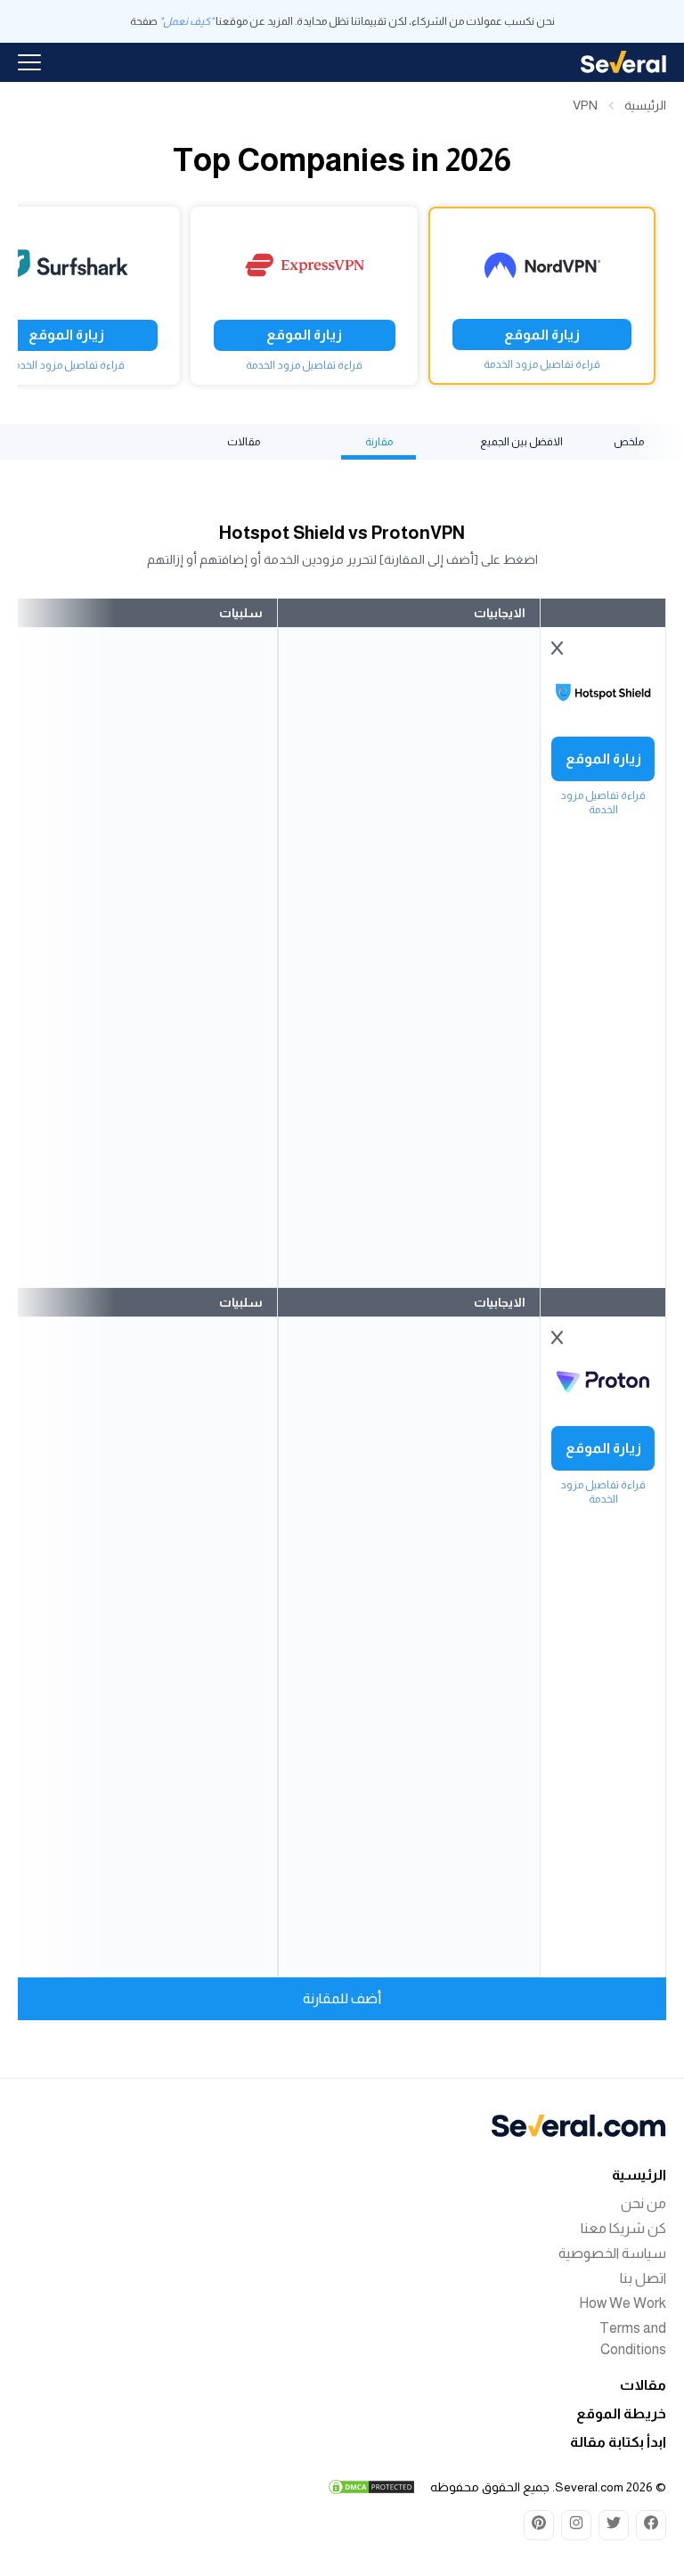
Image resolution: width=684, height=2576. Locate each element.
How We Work (623, 2303)
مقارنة (379, 442)
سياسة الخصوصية (612, 2253)
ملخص (629, 442)
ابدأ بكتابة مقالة (618, 2442)
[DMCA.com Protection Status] (371, 2487)
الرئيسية (645, 105)
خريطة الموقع (621, 2413)
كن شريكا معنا (623, 2228)
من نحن (643, 2203)
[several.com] (623, 62)
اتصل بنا (643, 2278)
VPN (585, 105)
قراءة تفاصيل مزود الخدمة (542, 364)
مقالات (244, 442)
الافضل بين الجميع (521, 442)
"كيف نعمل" (187, 21)
